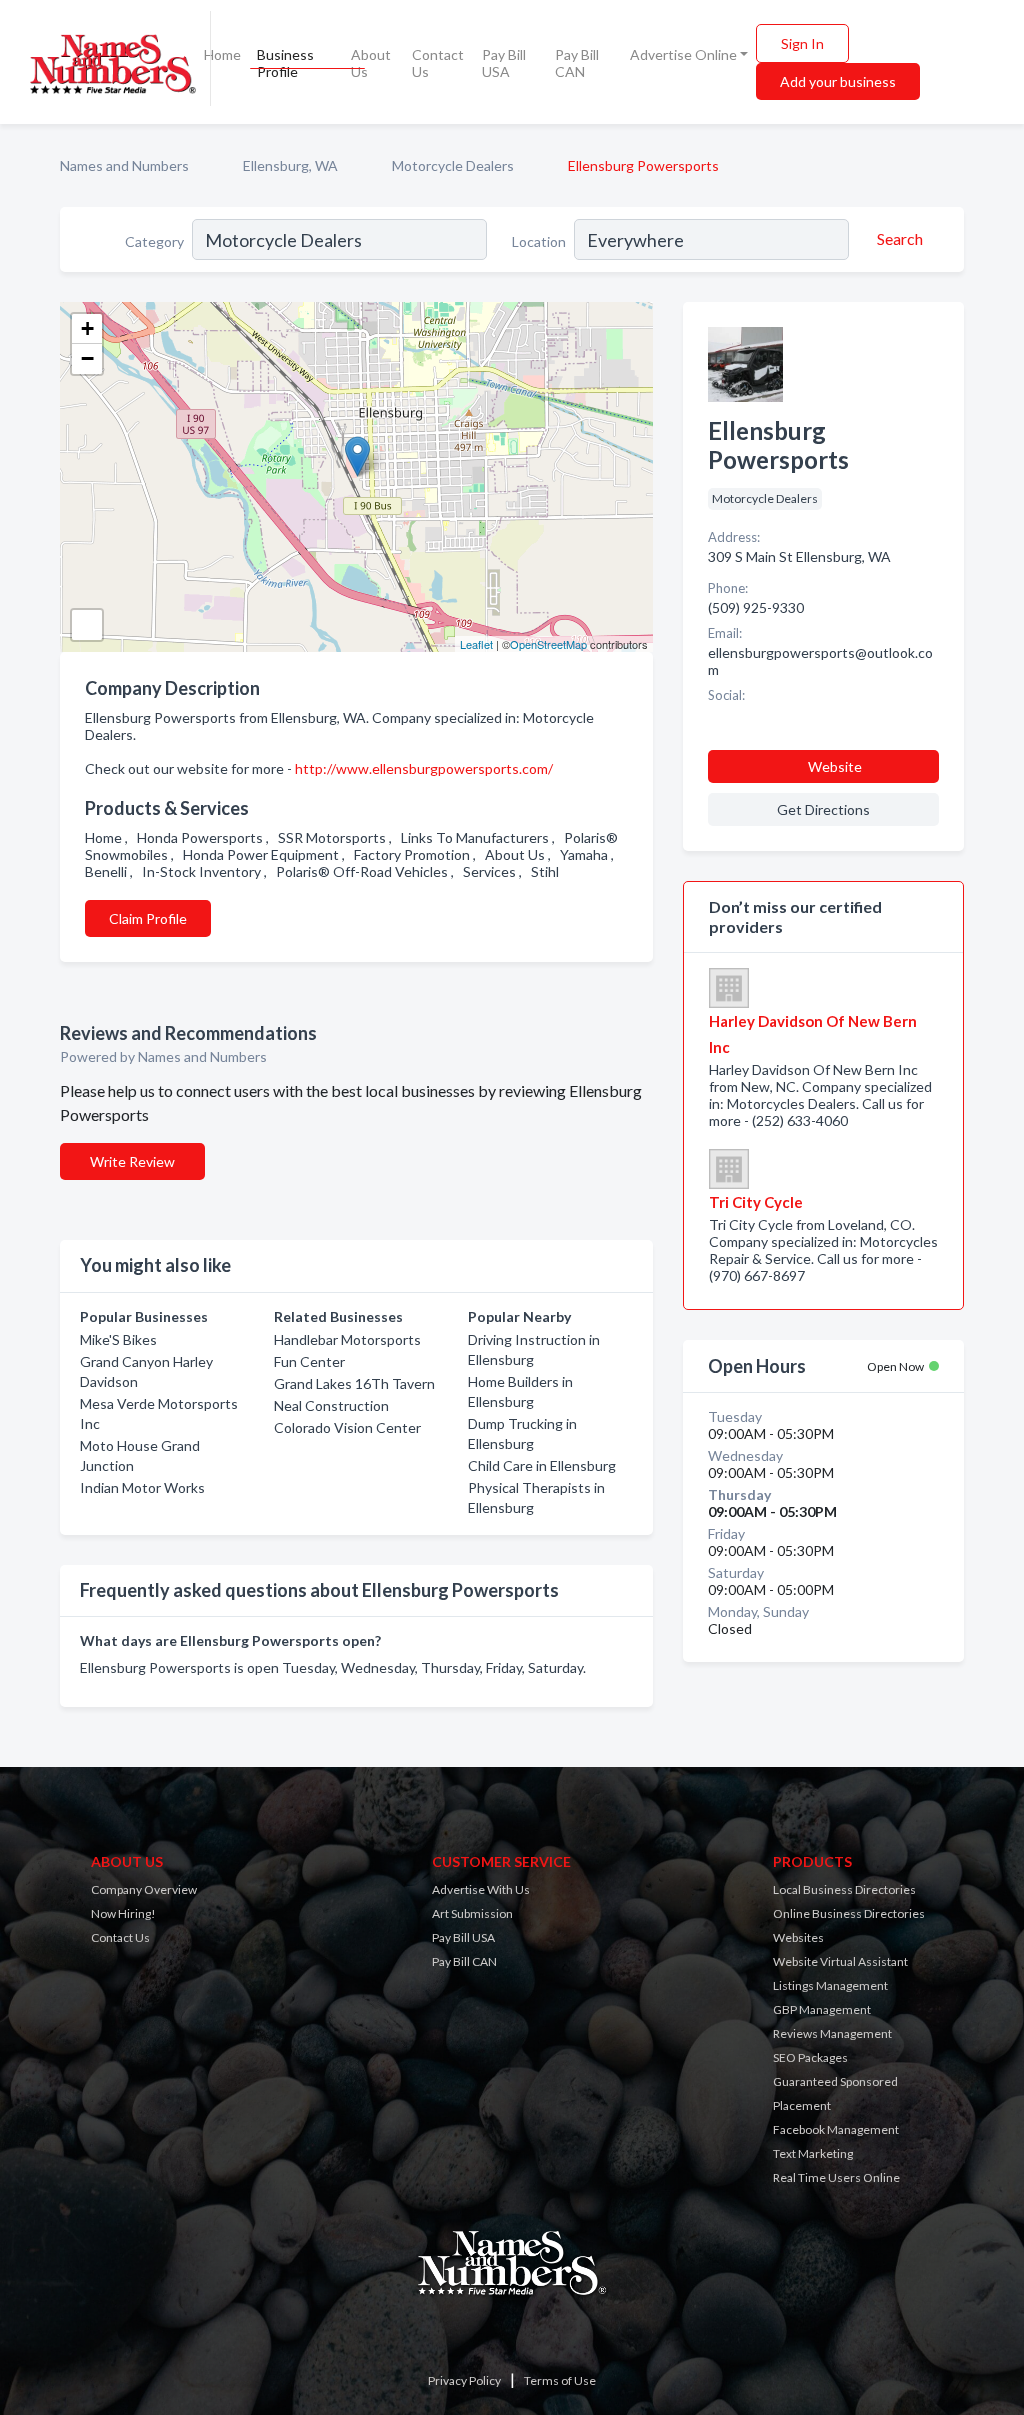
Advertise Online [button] (683, 54)
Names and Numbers (124, 165)
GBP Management (822, 2009)
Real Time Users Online (836, 2177)
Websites (798, 1937)
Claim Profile (148, 918)
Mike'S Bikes (118, 1339)
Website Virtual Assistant (840, 1961)
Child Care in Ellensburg (542, 1465)
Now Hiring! (123, 1913)
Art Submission (472, 1913)
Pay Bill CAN (577, 63)
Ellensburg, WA (290, 165)
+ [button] (87, 328)
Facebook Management (836, 2129)
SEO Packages (810, 2057)
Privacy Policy (464, 2380)
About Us (371, 63)
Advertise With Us (481, 1889)
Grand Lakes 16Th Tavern (354, 1383)
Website (835, 766)
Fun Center (309, 1361)
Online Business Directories (849, 1913)
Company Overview (144, 1889)
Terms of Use (560, 2380)
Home (222, 54)
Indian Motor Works (142, 1487)
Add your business (838, 81)
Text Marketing (813, 2153)
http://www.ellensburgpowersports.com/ (424, 768)
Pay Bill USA (504, 63)
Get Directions (823, 809)
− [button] (87, 358)
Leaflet (476, 644)
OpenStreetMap (548, 644)
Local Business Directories (844, 1889)
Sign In (802, 43)
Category (154, 241)
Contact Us (438, 63)
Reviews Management (832, 2033)
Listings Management (830, 1985)
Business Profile (285, 63)
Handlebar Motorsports (347, 1339)
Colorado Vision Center (347, 1427)
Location (539, 241)
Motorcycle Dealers (453, 165)
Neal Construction (331, 1405)
